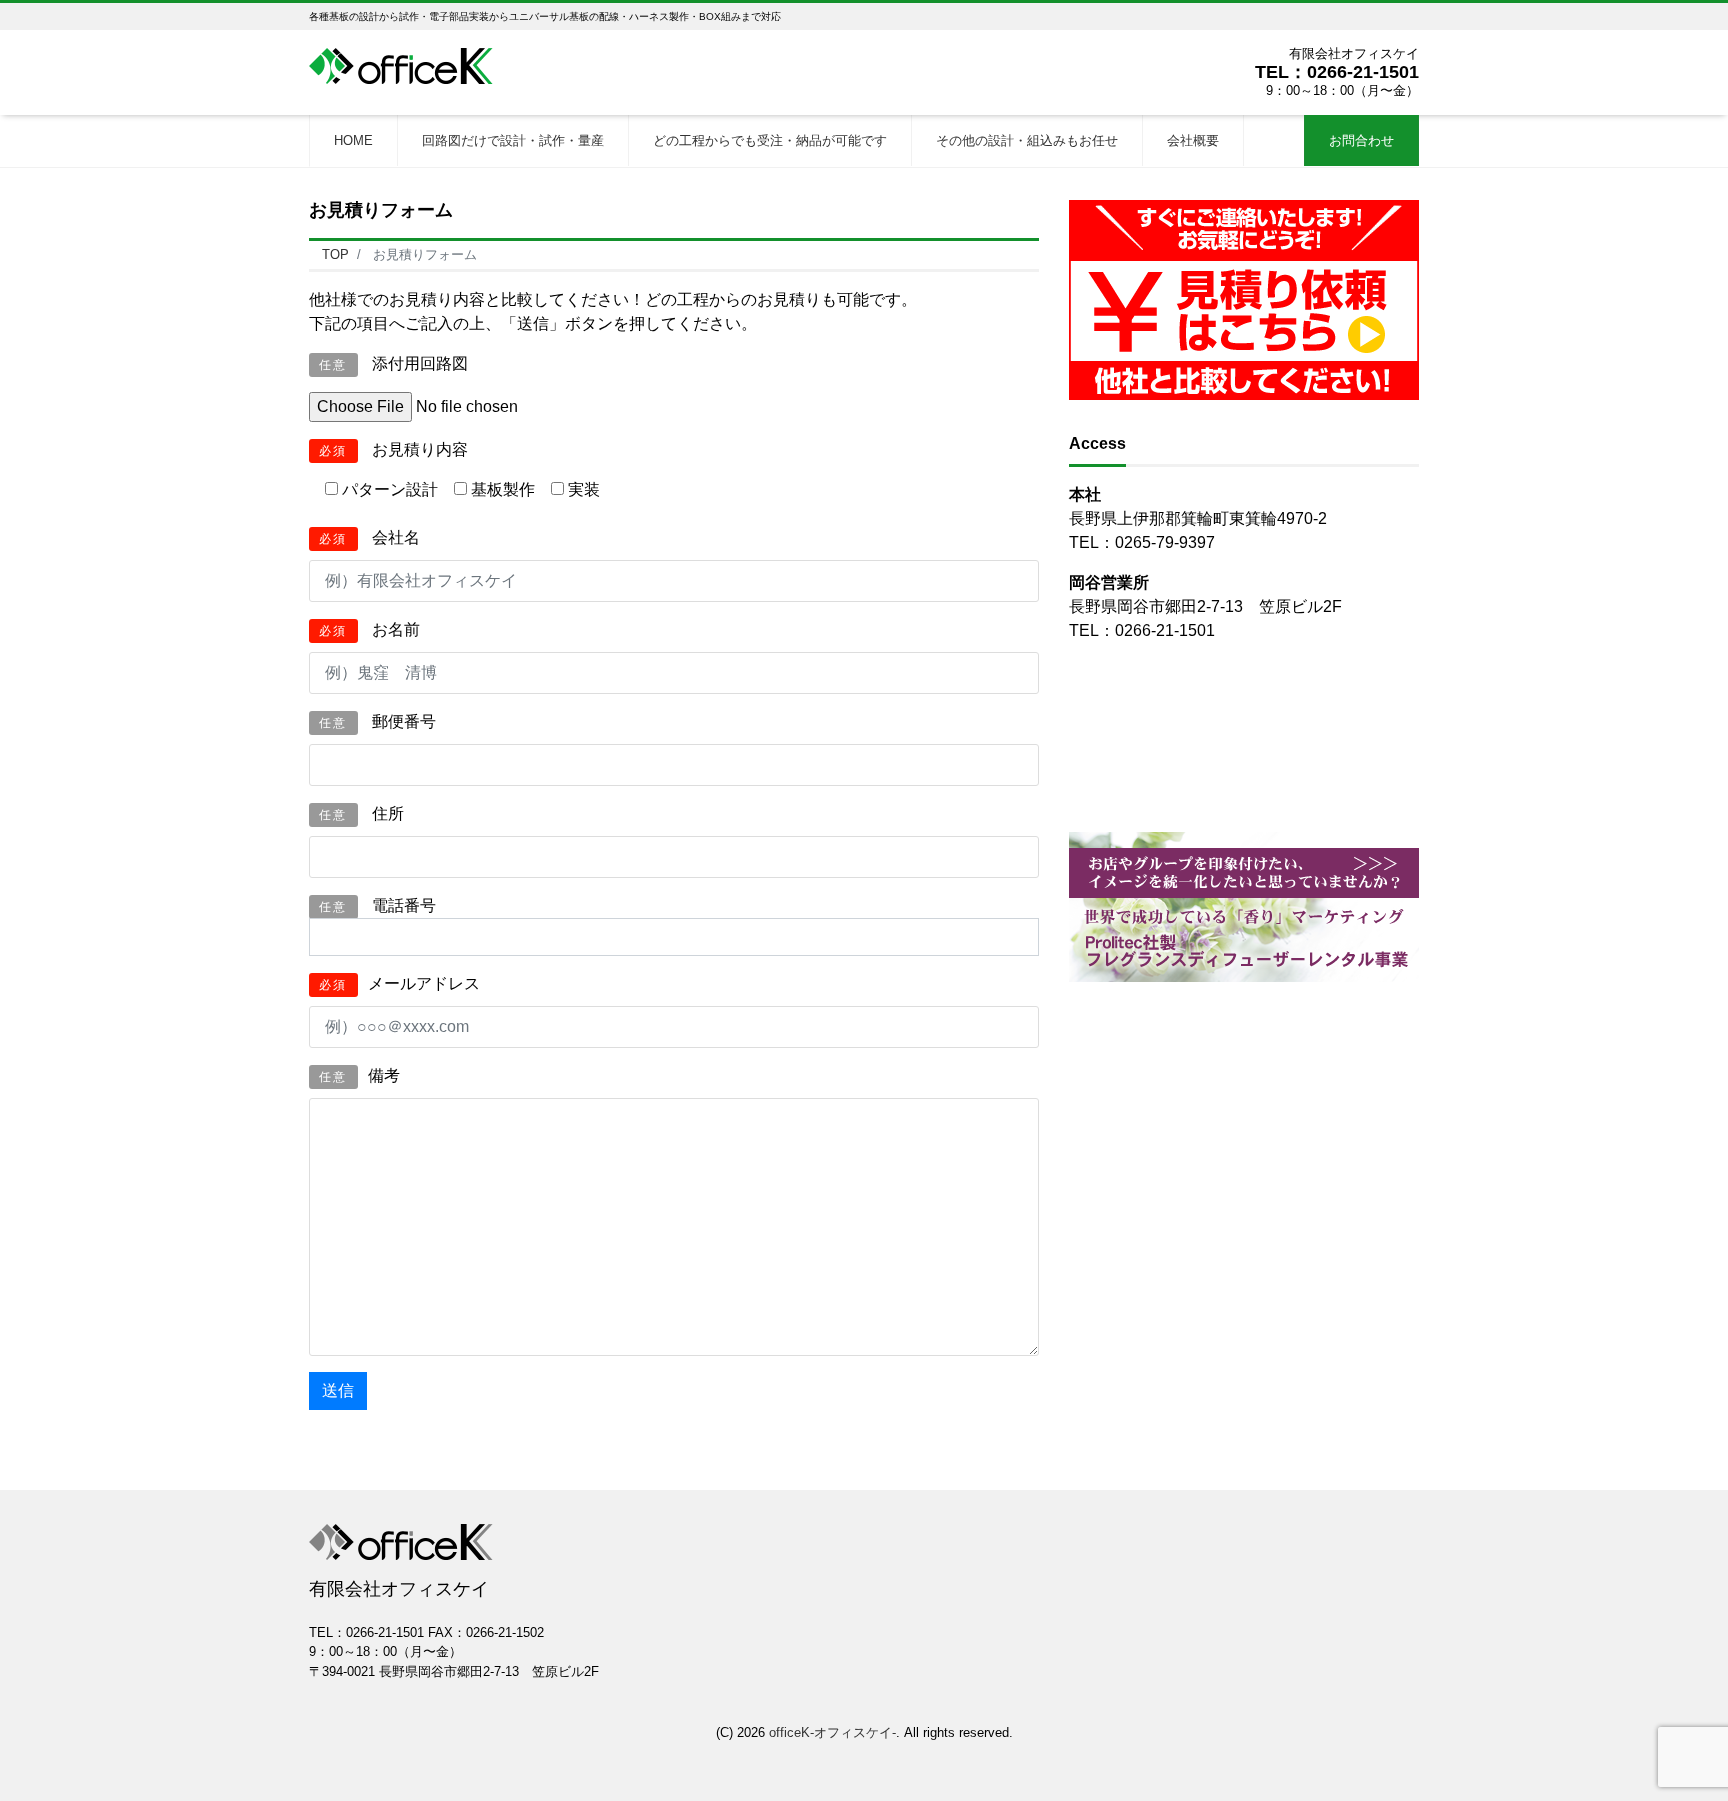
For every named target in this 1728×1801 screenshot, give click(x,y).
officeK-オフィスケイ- (832, 1732)
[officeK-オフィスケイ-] (409, 63)
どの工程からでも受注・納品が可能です (770, 140)
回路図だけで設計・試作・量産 (513, 140)
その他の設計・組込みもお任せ (1027, 140)
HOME (353, 140)
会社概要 (1193, 140)
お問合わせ (1361, 140)
